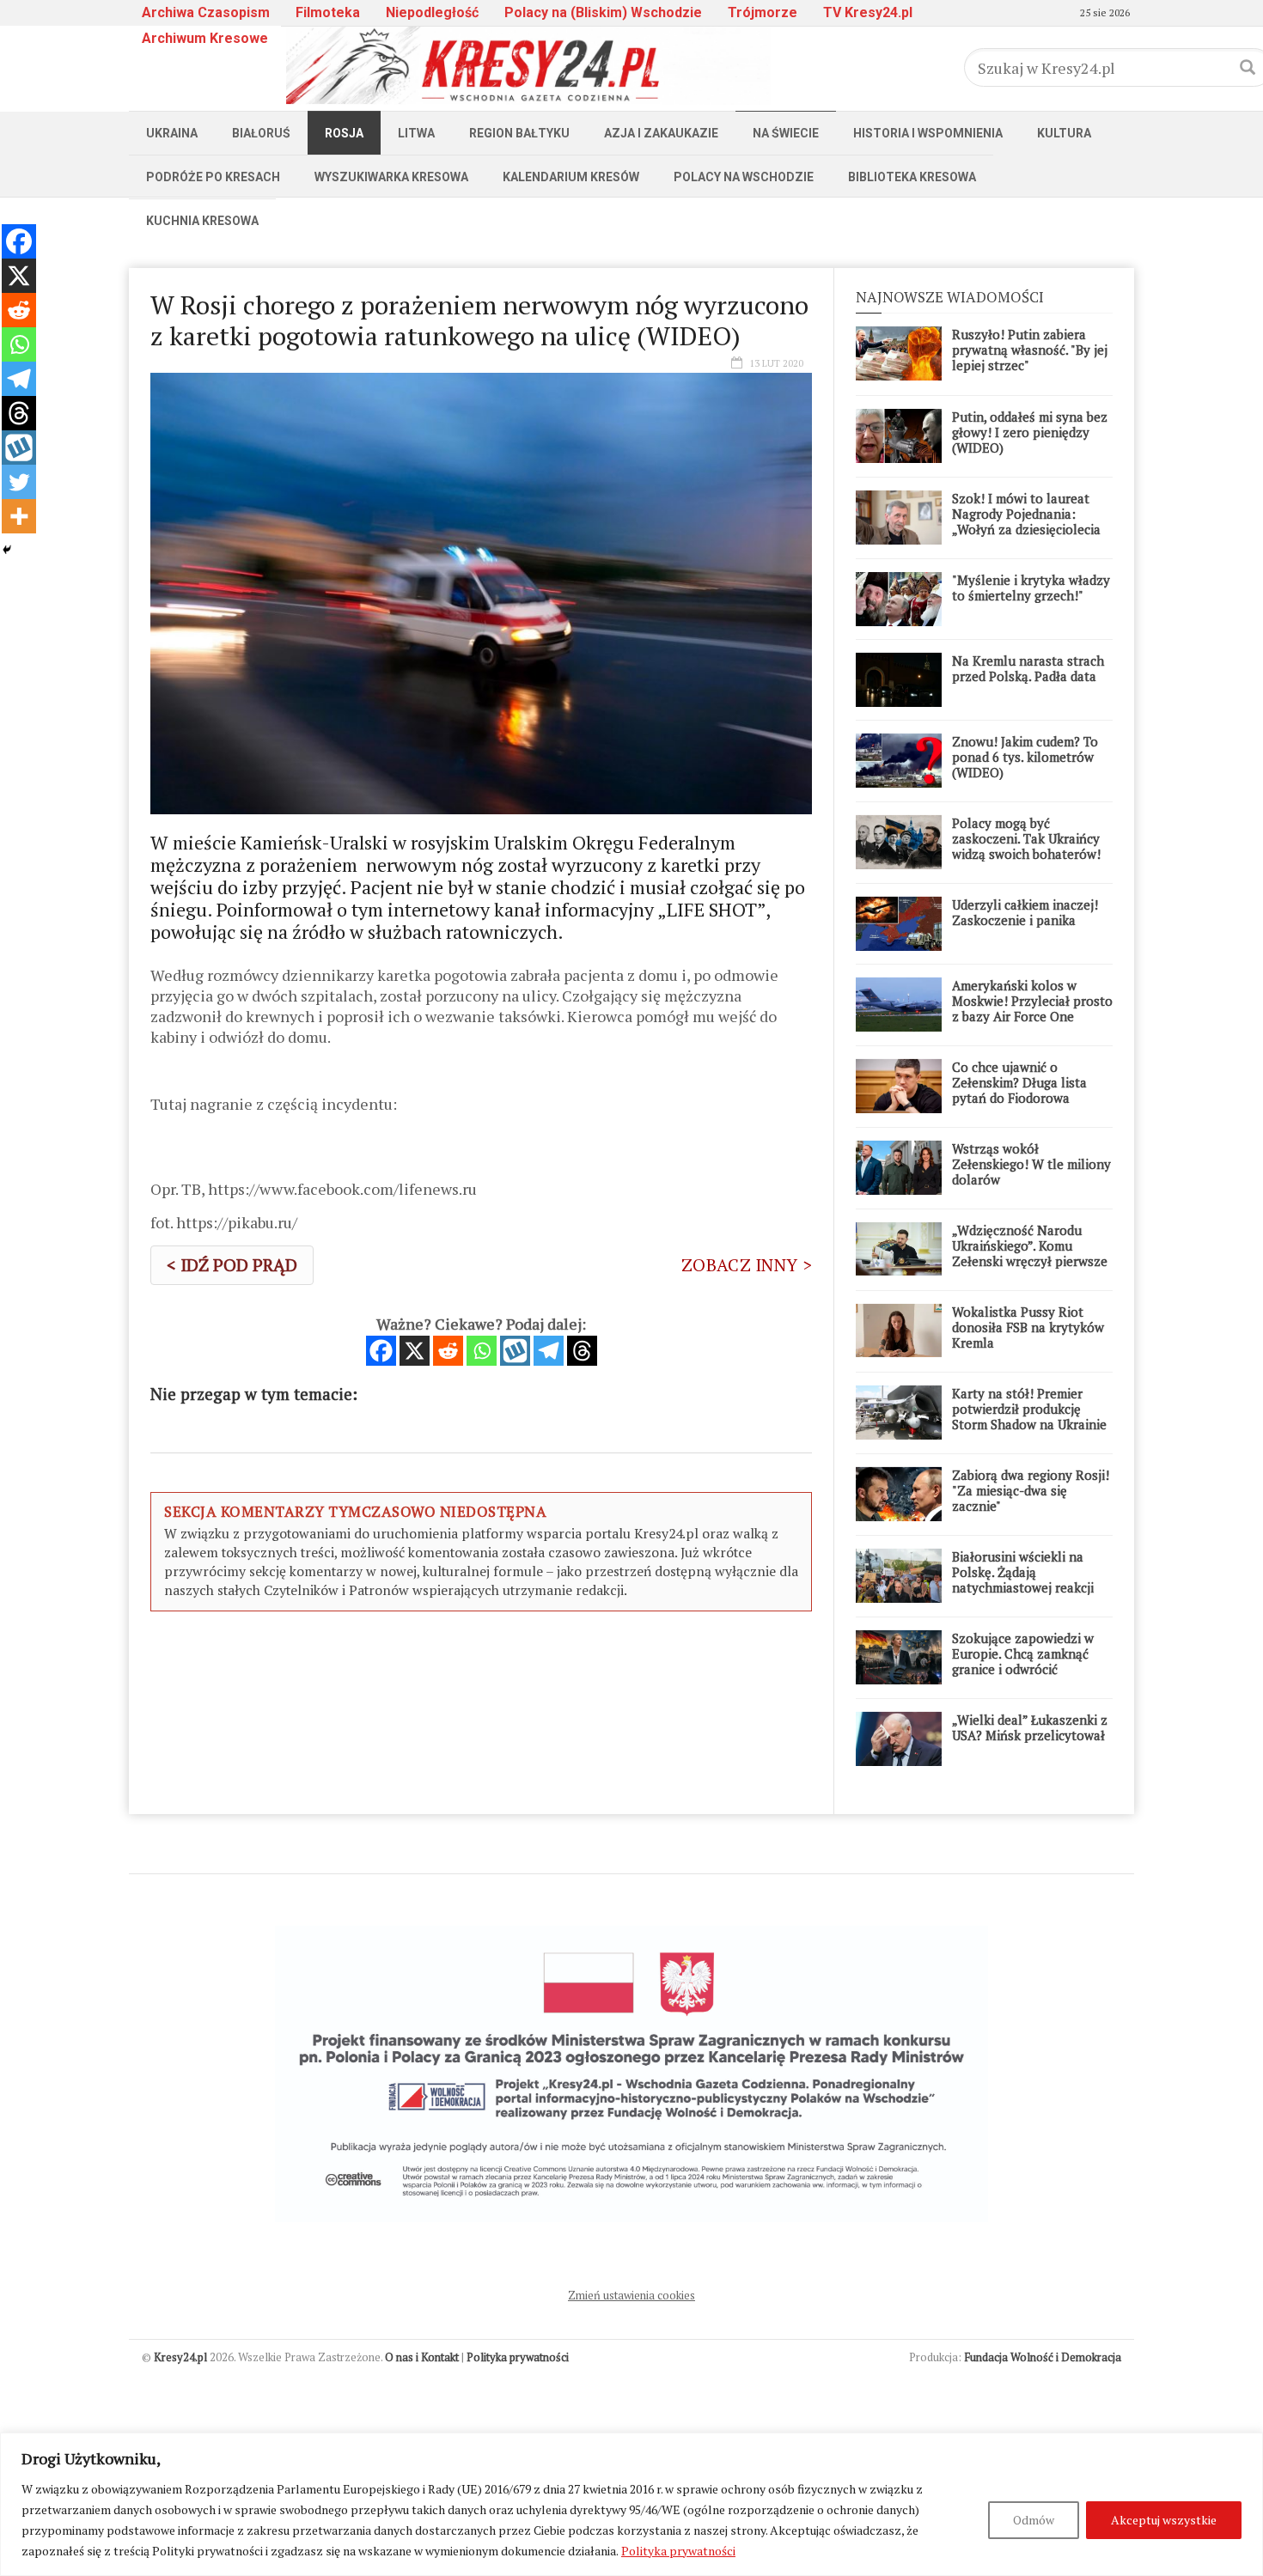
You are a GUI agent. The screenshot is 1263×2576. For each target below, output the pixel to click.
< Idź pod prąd (232, 1265)
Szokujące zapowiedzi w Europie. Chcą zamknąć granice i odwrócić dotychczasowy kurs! (1023, 1661)
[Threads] (582, 1351)
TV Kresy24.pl (868, 12)
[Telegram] (549, 1351)
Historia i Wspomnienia (928, 133)
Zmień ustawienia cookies (631, 2295)
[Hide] (7, 550)
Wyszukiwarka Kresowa (391, 177)
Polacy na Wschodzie (744, 177)
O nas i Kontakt (422, 2357)
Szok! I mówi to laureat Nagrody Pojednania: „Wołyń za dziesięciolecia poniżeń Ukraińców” (1026, 521)
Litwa (416, 133)
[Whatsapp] (482, 1351)
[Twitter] (19, 482)
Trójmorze (763, 12)
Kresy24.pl (180, 2357)
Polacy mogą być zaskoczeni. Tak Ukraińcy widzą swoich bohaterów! (1026, 838)
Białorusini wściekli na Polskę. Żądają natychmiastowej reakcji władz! (1023, 1580)
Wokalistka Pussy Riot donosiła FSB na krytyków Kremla (1028, 1327)
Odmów (1034, 2520)
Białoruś (261, 133)
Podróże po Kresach (213, 177)
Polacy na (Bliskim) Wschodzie (603, 12)
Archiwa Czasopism (206, 12)
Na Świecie (786, 133)
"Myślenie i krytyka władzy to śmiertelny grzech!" (1031, 588)
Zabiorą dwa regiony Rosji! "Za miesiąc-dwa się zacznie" (1031, 1490)
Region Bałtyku (519, 133)
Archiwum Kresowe (205, 38)
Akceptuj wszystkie (1164, 2520)
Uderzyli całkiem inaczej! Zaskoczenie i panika (1025, 912)
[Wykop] (515, 1351)
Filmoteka (328, 12)
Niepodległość (432, 12)
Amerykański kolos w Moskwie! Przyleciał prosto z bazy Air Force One (1032, 1001)
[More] (19, 516)
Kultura (1064, 133)
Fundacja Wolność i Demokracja (1043, 2357)
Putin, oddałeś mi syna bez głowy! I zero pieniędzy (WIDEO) (1030, 432)
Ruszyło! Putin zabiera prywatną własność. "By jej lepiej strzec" (1030, 350)
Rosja (344, 133)
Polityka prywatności (678, 2551)
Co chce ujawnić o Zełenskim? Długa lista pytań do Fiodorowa (1019, 1082)
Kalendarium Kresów (571, 177)
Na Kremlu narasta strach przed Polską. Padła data (1028, 668)
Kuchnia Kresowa (202, 221)
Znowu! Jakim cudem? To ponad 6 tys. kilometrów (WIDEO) (1025, 757)
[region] (631, 2504)
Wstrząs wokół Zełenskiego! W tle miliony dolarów (1031, 1164)
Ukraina (172, 133)
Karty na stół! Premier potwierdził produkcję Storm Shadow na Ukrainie (1029, 1409)
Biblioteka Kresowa (912, 177)
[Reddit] (448, 1351)
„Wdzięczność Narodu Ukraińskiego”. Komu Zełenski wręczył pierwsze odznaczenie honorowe (1030, 1253)
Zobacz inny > (747, 1265)
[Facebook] (381, 1351)
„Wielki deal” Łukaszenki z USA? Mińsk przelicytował (1030, 1727)
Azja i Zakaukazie (661, 133)
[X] (415, 1351)
